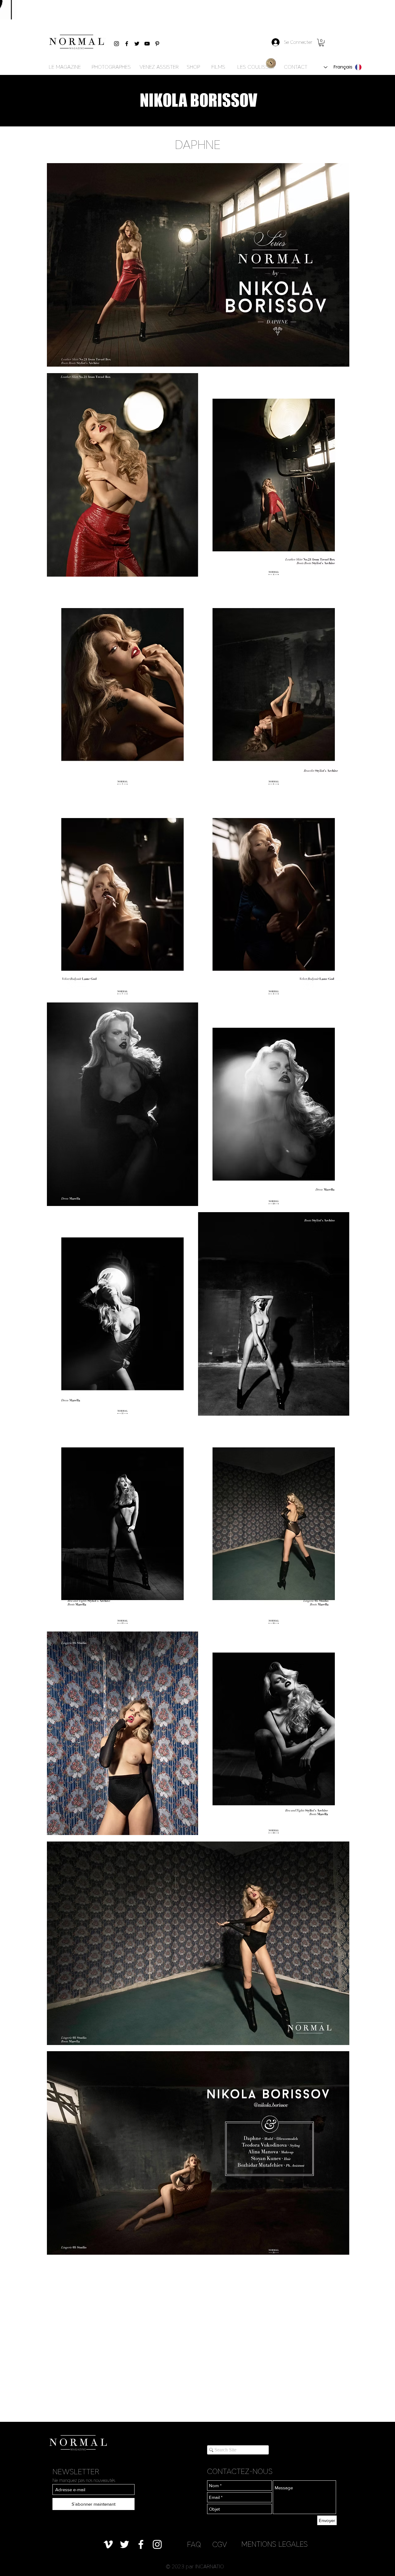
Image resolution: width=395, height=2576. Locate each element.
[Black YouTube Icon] (147, 44)
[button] (321, 43)
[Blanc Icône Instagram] (157, 2544)
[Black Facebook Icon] (127, 44)
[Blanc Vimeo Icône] (108, 2544)
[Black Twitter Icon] (137, 44)
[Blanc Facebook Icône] (141, 2544)
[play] (336, 2249)
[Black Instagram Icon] (116, 44)
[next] (338, 1212)
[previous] (58, 1212)
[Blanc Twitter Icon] (125, 2544)
